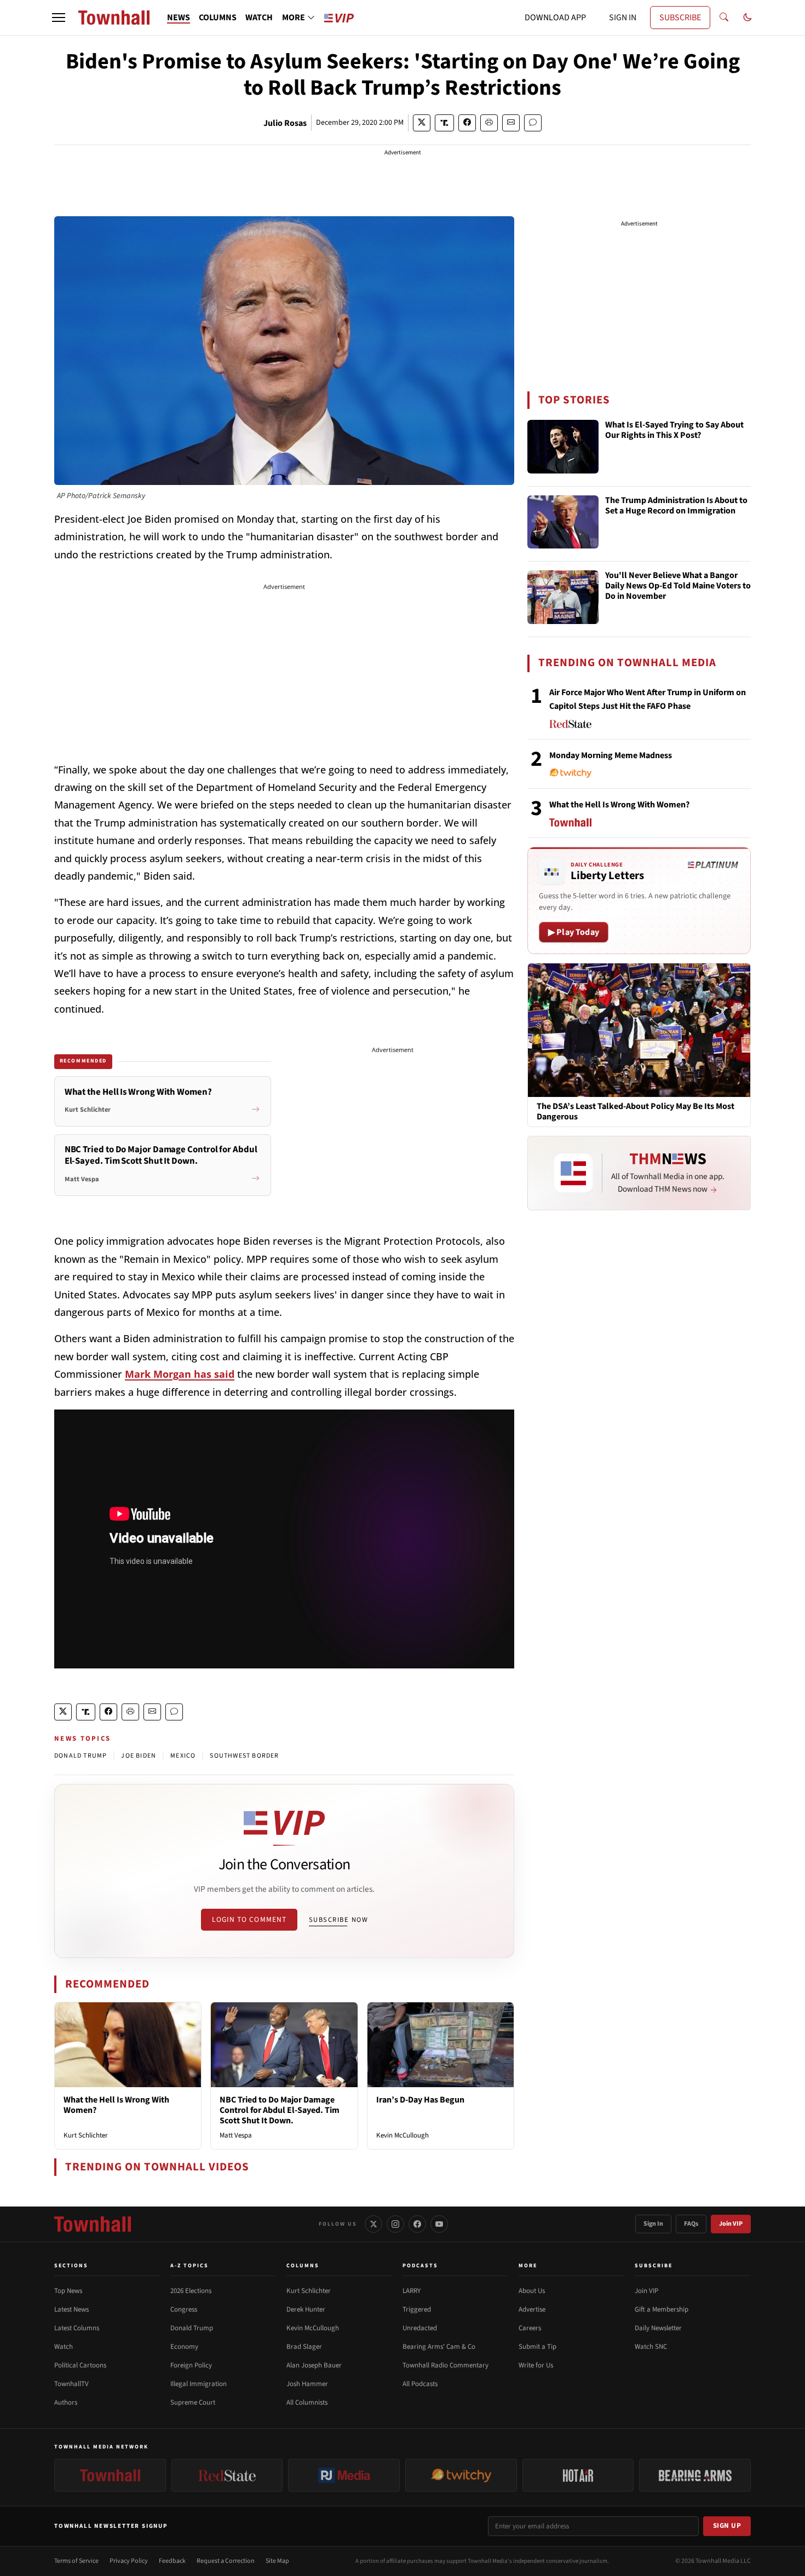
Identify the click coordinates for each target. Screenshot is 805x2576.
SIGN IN (623, 18)
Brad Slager (304, 2347)
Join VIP (731, 2224)
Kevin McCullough (403, 2135)
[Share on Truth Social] (444, 123)
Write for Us (536, 2365)
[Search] (724, 18)
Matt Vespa (236, 2135)
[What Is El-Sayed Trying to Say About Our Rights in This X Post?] (563, 447)
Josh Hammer (307, 2384)
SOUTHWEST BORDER (244, 1756)
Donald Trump (192, 2328)
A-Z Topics (189, 2266)
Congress (184, 2309)
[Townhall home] (93, 2224)
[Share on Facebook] (467, 123)
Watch (64, 2347)
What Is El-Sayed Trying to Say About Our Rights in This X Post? (674, 431)
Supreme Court (193, 2402)
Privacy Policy (129, 2561)
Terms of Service (76, 2561)
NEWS (179, 18)
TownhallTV (71, 2384)
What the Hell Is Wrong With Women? (116, 2105)
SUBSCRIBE (680, 18)
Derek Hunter (306, 2309)
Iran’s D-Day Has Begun (420, 2100)
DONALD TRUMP (81, 1756)
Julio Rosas (285, 123)
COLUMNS (218, 18)
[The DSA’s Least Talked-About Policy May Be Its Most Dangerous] (639, 1030)
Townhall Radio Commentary (445, 2365)
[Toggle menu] (59, 18)
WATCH (259, 18)
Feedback (172, 2561)
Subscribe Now (338, 1920)
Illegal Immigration (199, 2384)
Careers (530, 2328)
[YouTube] (439, 2224)
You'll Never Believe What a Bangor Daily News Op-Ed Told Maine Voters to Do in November (678, 586)
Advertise (532, 2309)
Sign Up (727, 2526)
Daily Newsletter (658, 2328)
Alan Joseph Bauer (314, 2365)
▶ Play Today (574, 932)
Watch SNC (651, 2347)
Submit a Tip (537, 2347)
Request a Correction (226, 2561)
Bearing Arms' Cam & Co (439, 2347)
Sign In (653, 2224)
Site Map (277, 2561)
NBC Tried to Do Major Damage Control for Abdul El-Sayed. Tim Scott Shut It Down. (280, 2110)
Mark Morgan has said (180, 1374)
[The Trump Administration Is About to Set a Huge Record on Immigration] (563, 522)
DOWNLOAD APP (555, 18)
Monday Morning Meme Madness (611, 755)
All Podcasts (420, 2384)
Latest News (71, 2309)
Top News (68, 2291)
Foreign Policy (191, 2365)
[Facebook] (417, 2224)
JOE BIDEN (139, 1756)
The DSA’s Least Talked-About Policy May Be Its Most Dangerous (636, 1112)
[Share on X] (422, 123)
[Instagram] (395, 2224)
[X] (373, 2224)
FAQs (691, 2224)
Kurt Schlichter (86, 2135)
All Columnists (307, 2402)
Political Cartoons (80, 2365)
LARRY (412, 2291)
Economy (184, 2347)
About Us (532, 2291)
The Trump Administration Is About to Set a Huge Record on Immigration (676, 506)
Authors (66, 2402)
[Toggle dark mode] (748, 18)
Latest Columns (77, 2328)
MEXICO (183, 1756)
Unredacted (420, 2328)
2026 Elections (191, 2291)
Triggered (417, 2309)
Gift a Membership (662, 2309)
